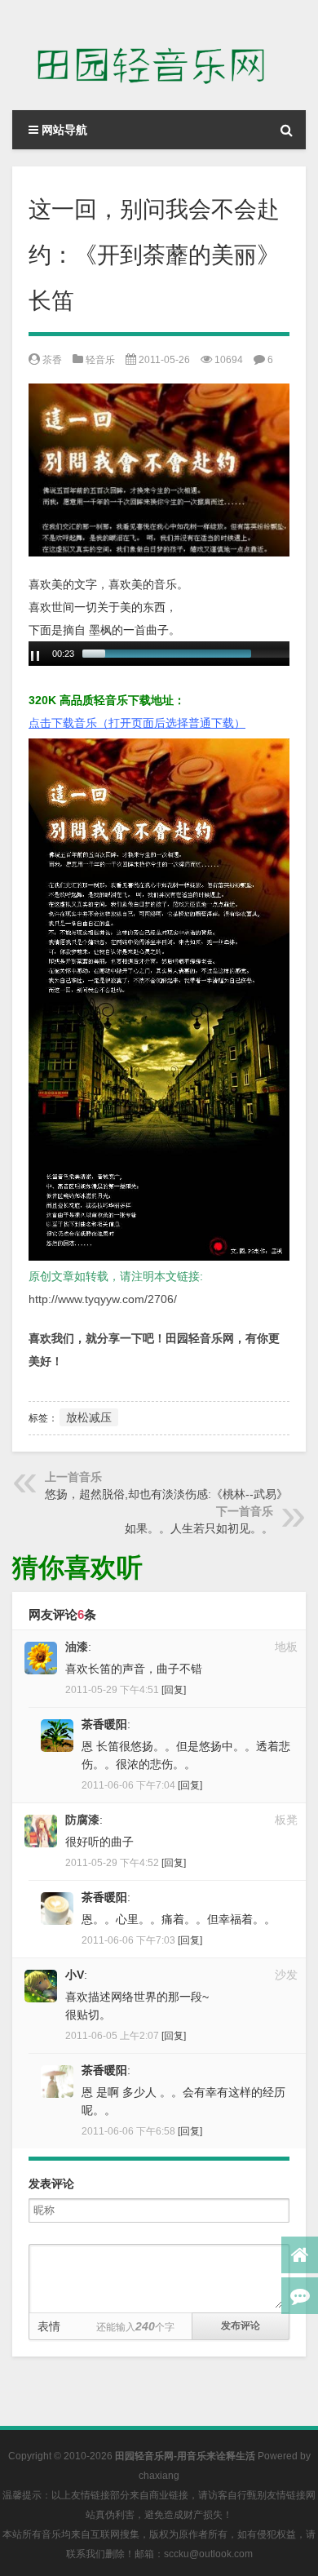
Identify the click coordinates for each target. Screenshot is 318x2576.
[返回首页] (300, 2255)
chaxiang (159, 2476)
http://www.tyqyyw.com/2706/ (103, 1299)
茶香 (52, 360)
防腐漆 (82, 1820)
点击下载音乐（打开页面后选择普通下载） (137, 723)
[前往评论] (300, 2296)
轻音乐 (100, 360)
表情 (49, 2326)
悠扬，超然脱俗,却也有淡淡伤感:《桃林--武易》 (166, 1494)
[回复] (174, 1690)
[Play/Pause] (35, 656)
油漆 (77, 1647)
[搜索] (286, 130)
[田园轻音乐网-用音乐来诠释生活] (159, 55)
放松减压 (89, 1417)
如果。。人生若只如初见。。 (199, 1528)
